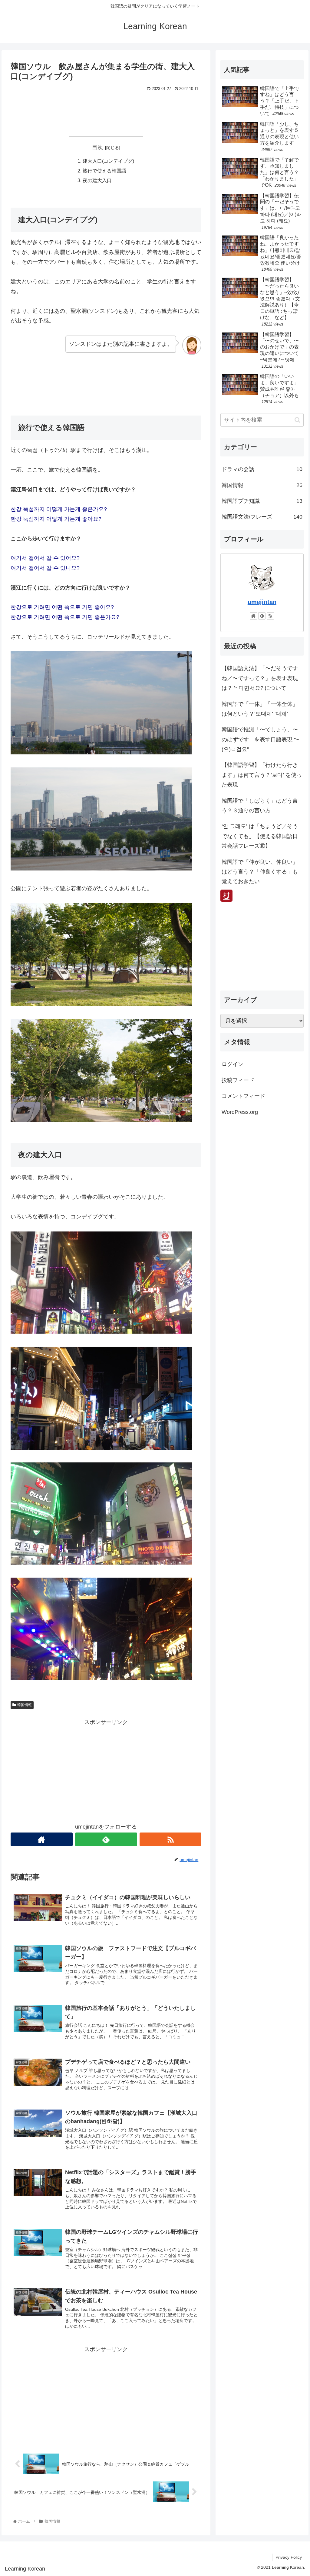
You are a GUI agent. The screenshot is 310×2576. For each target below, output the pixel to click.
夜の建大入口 (97, 180)
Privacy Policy (289, 2557)
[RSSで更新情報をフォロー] (171, 1839)
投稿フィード (238, 1080)
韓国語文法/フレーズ (262, 517)
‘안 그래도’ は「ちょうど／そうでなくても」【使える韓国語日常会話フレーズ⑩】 (260, 836)
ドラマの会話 (262, 469)
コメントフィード (243, 1096)
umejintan (262, 602)
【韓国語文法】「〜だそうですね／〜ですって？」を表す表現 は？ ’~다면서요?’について (260, 678)
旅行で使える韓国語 (104, 171)
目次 (97, 147)
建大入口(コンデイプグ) (108, 161)
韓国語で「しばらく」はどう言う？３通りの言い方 (260, 806)
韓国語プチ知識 (262, 501)
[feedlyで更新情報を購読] (106, 1839)
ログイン (232, 1064)
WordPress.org (240, 1112)
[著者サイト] (42, 1839)
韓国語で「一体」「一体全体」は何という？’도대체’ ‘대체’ (260, 709)
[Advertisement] (106, 112)
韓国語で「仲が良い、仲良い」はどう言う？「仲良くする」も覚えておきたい (260, 872)
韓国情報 (25, 1705)
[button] (297, 420)
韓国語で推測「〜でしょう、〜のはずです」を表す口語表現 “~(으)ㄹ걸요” (260, 739)
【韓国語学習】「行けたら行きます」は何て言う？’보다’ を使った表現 (262, 775)
